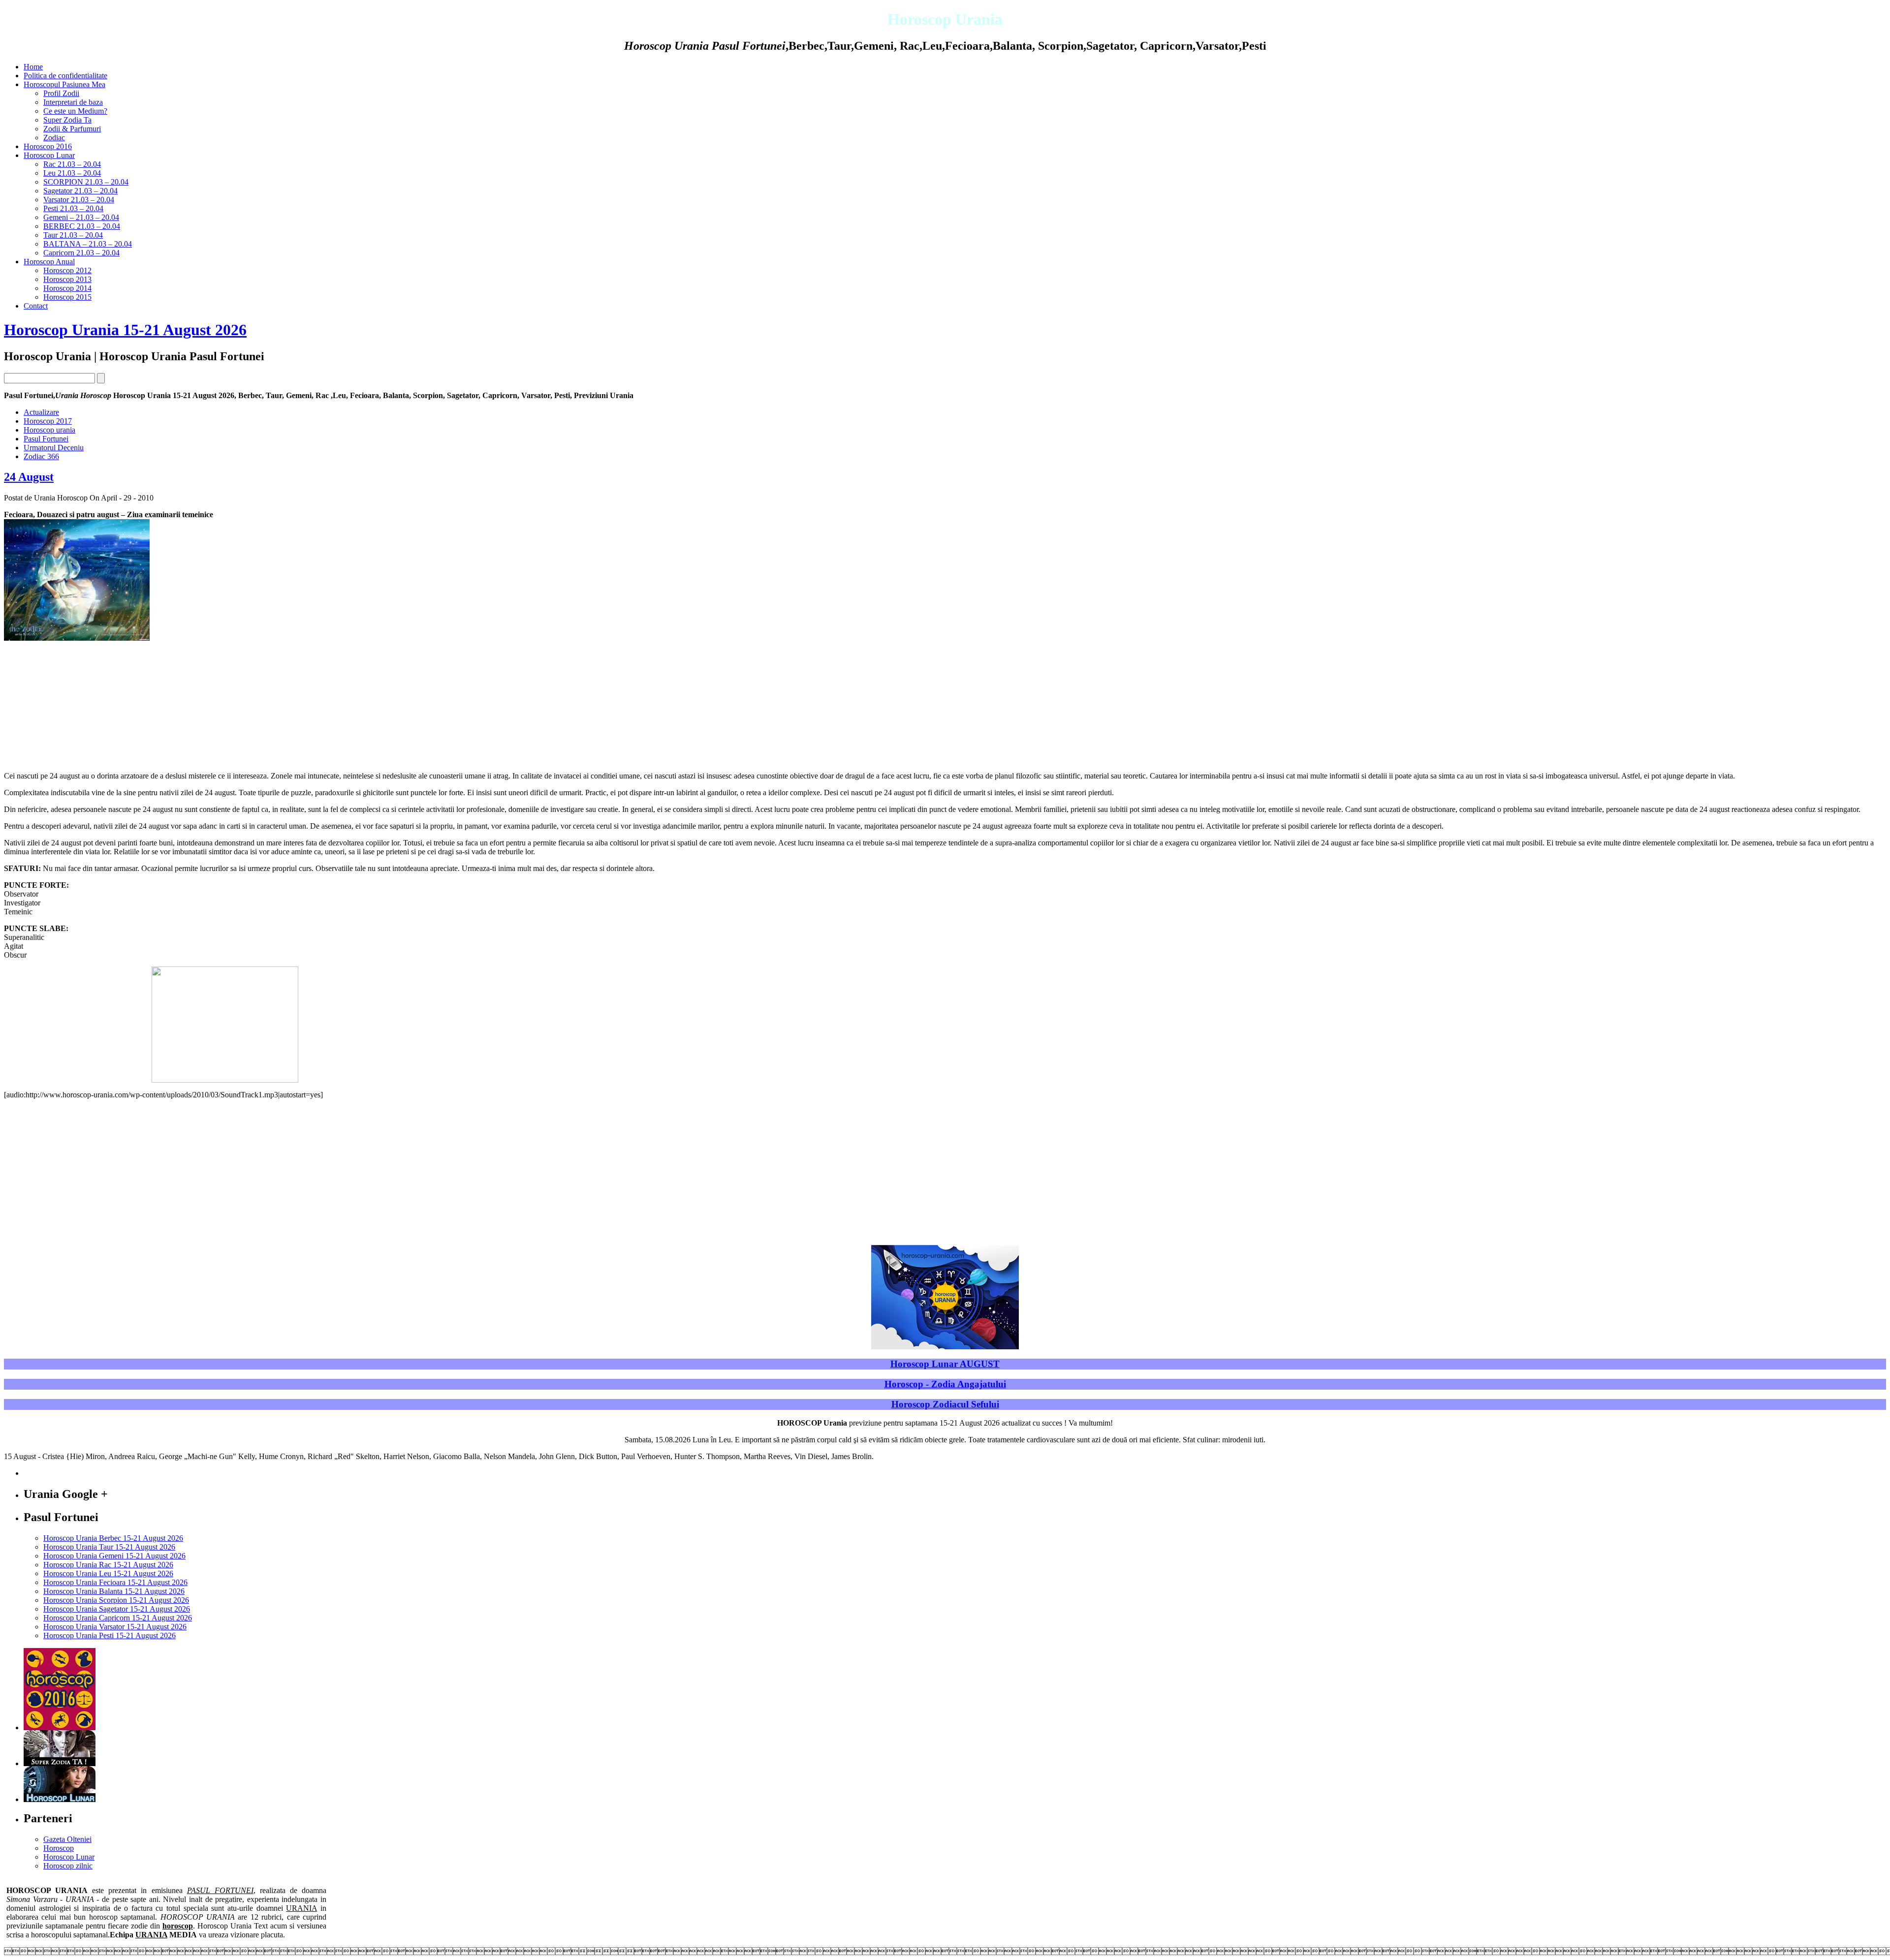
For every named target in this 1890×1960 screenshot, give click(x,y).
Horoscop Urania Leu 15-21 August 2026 (108, 1573)
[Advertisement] (78, 702)
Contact (36, 306)
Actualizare (41, 412)
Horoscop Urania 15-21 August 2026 (125, 330)
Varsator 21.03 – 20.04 (79, 200)
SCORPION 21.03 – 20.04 (86, 182)
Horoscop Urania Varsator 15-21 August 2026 (115, 1627)
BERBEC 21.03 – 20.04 (82, 226)
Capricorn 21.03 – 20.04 (81, 253)
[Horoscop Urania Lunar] (60, 1799)
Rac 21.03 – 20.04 (72, 164)
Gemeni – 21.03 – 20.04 (81, 217)
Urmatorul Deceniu (54, 448)
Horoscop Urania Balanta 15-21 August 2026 (114, 1591)
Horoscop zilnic (68, 1866)
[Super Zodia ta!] (60, 1763)
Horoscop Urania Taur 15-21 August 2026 (109, 1547)
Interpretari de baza (73, 102)
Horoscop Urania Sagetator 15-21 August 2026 (117, 1609)
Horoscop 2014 (67, 288)
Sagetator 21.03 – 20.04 (80, 191)
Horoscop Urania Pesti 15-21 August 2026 (110, 1635)
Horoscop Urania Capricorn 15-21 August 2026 (118, 1618)
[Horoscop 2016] (60, 1727)
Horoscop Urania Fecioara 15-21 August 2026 (115, 1582)
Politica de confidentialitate (65, 76)
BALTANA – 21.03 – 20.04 (88, 244)
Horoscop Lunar (49, 155)
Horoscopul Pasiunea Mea (64, 84)
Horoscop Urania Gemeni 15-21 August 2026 (114, 1556)
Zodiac (54, 138)
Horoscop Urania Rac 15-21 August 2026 (108, 1565)
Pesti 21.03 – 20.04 (73, 208)
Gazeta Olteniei (67, 1839)
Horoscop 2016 (48, 146)
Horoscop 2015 (67, 297)
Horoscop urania (49, 430)
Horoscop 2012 (67, 270)
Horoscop (59, 1848)
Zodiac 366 (41, 456)
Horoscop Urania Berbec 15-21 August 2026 (113, 1538)
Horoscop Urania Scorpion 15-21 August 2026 (116, 1600)
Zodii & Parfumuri (72, 129)
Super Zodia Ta (67, 120)
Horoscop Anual (49, 262)
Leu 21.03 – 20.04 (72, 173)
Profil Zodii (61, 93)
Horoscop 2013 (67, 279)
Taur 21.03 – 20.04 (73, 235)
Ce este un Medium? (75, 111)
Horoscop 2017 (48, 421)
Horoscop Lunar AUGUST (945, 1364)
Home (33, 67)
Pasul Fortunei (46, 439)
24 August (29, 477)
